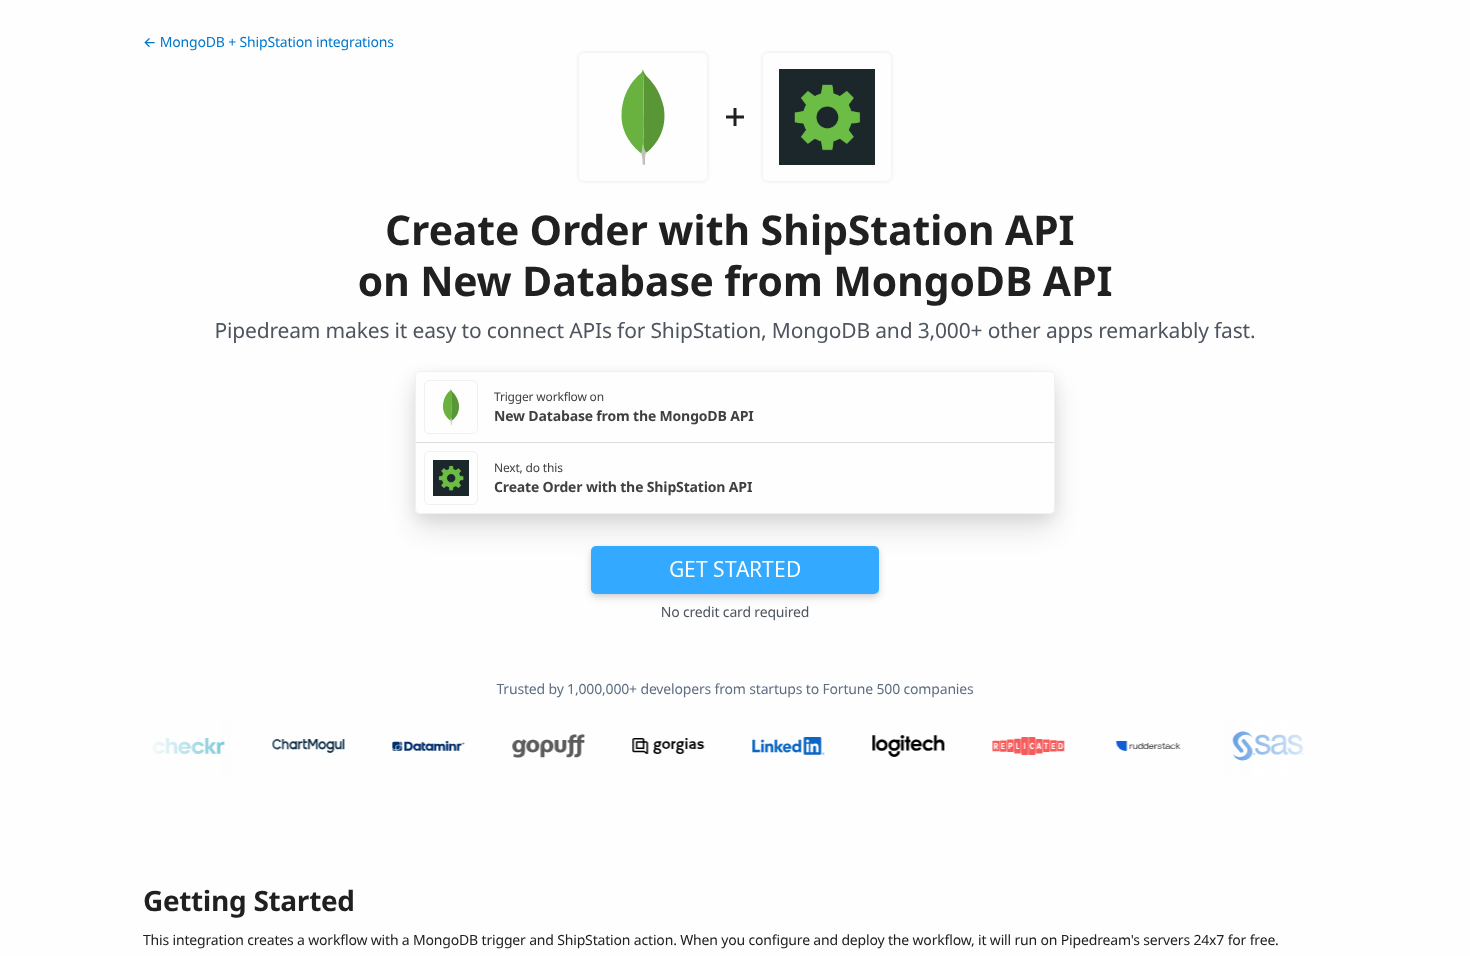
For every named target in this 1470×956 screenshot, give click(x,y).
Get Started (735, 569)
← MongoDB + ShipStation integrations (268, 42)
